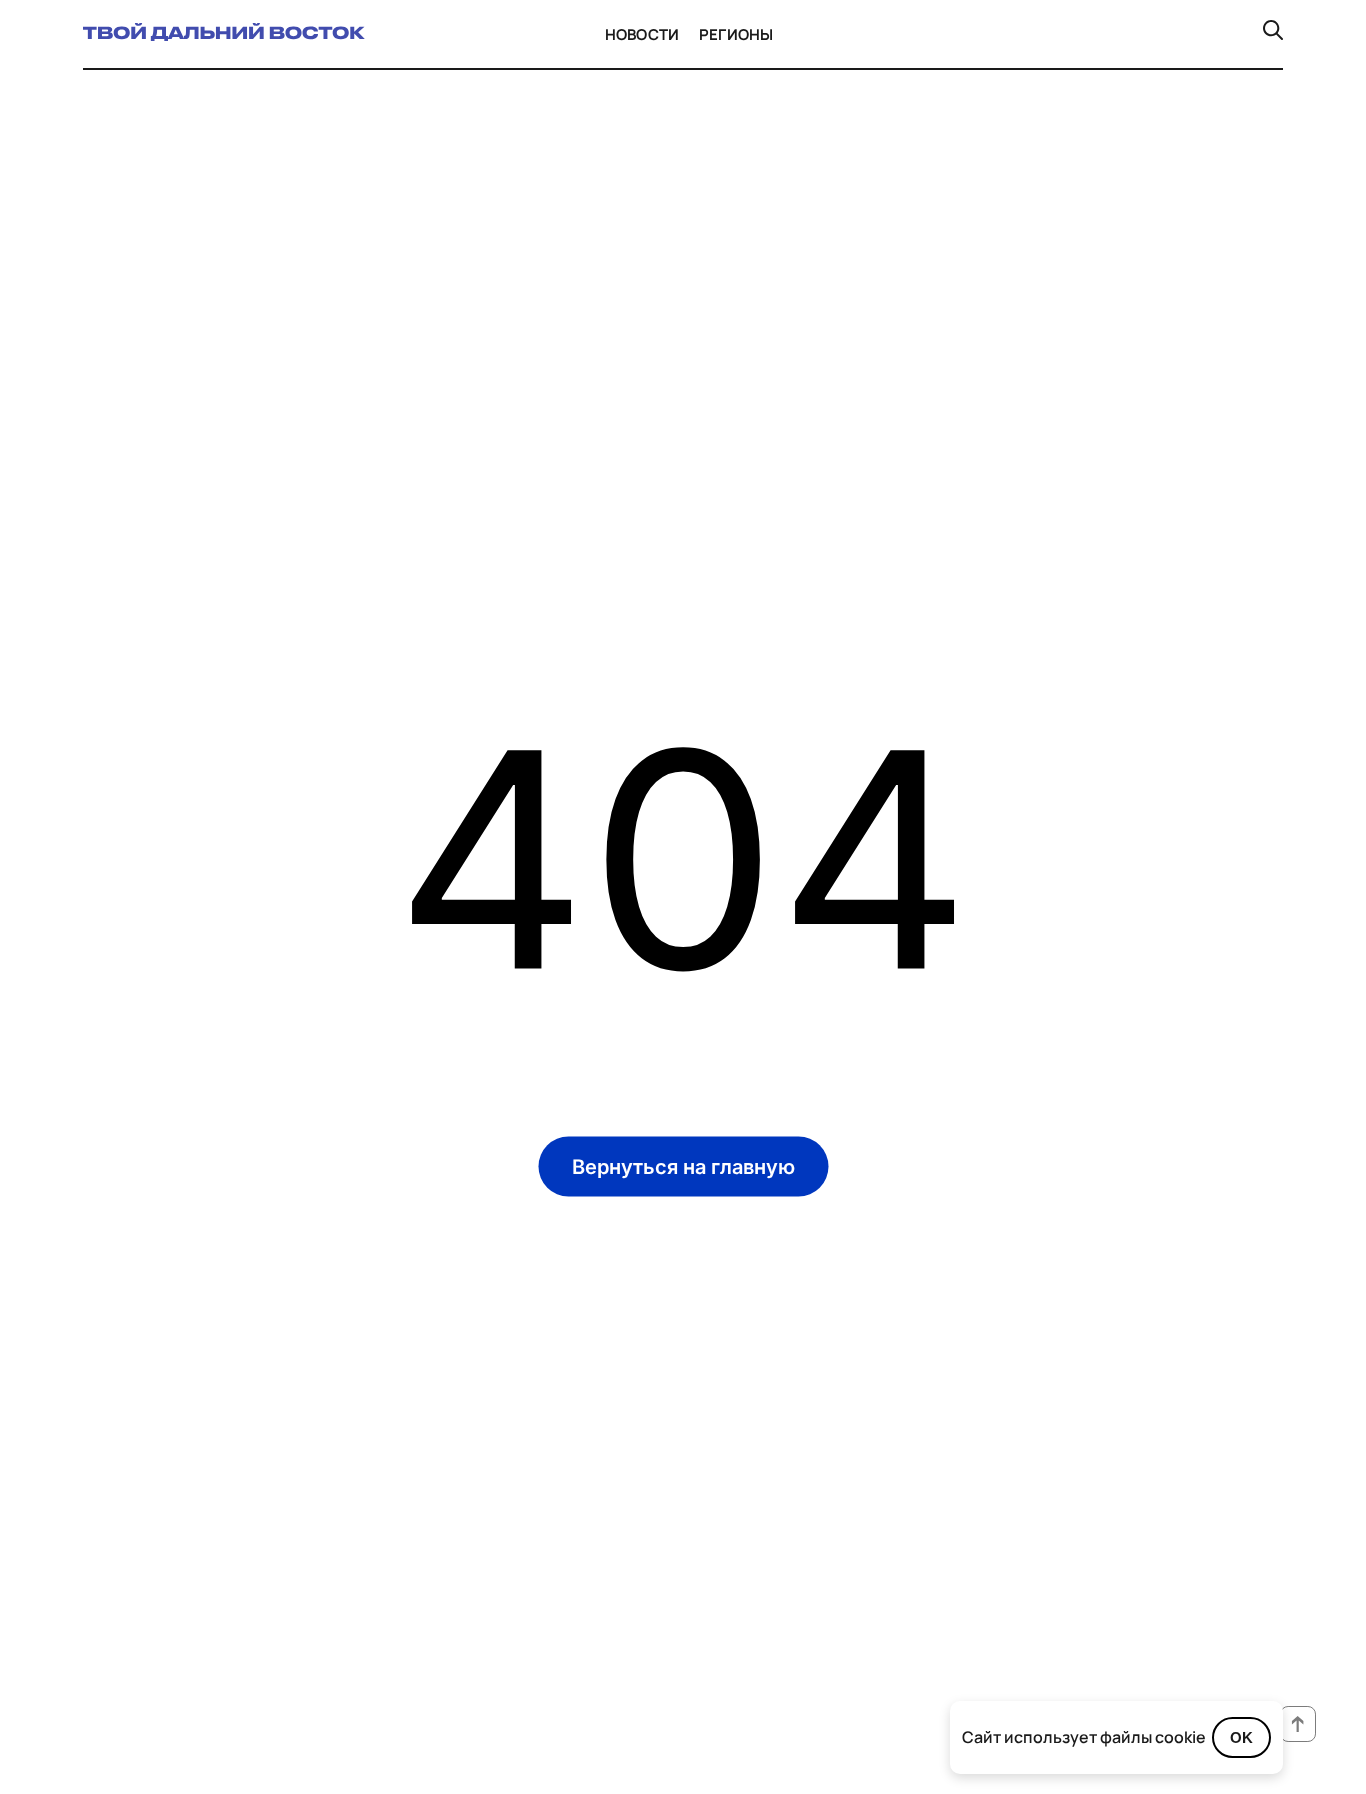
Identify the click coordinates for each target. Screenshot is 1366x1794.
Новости (642, 34)
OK (1241, 1737)
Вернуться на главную (683, 1166)
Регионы (736, 34)
